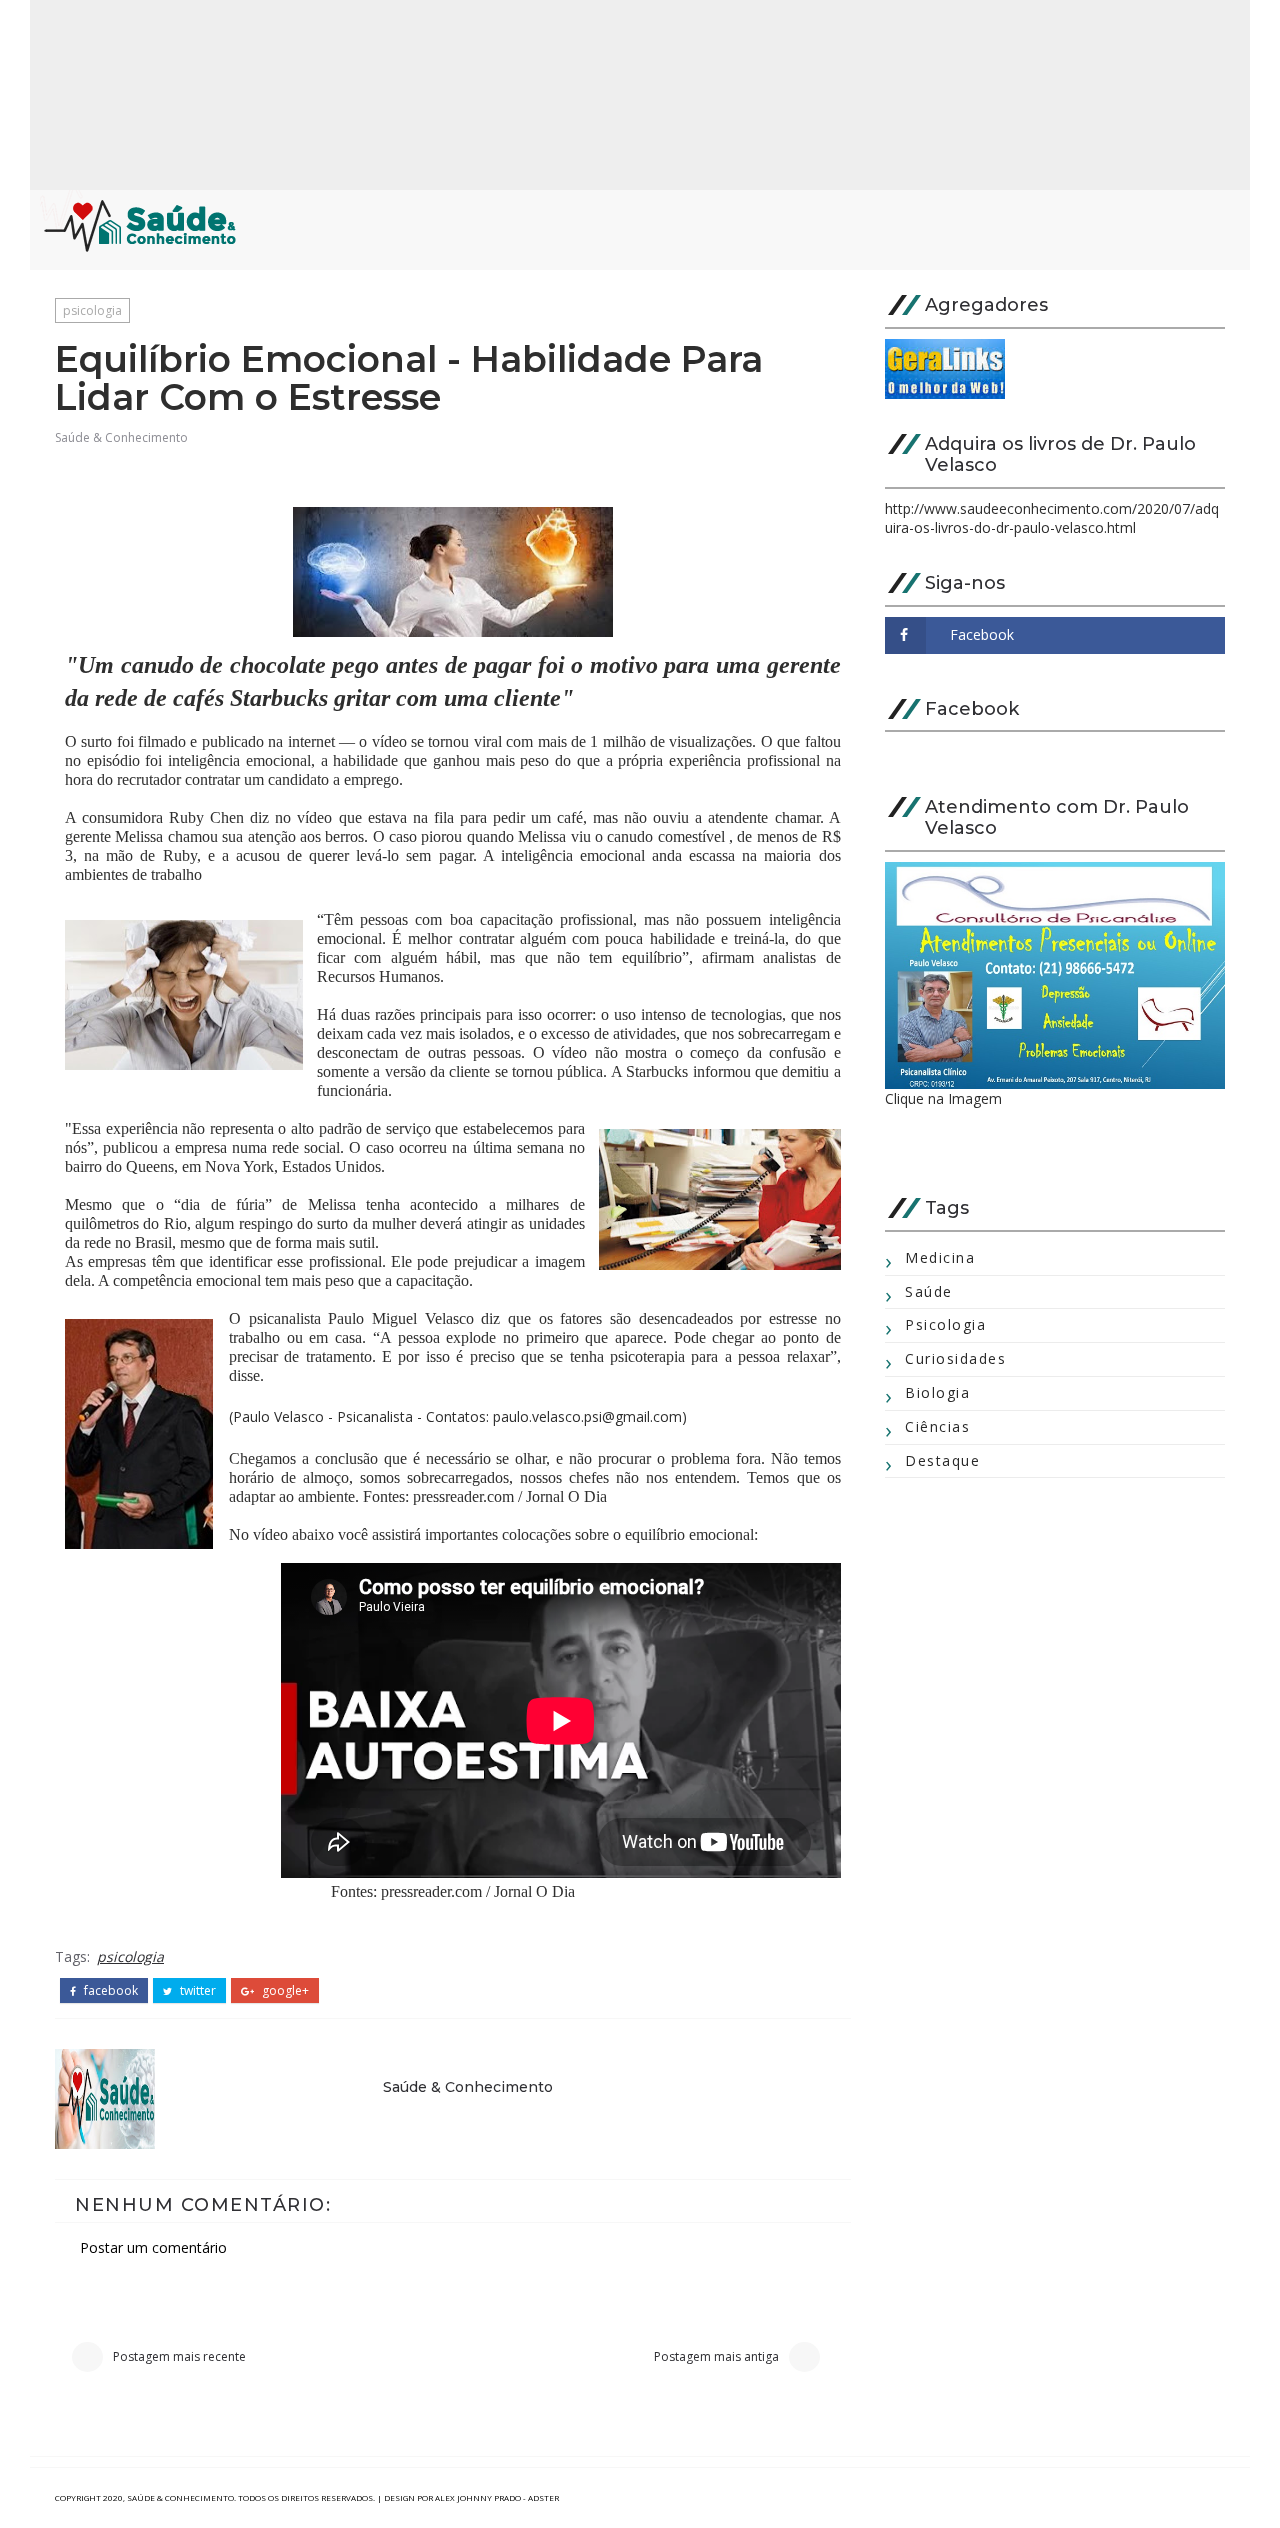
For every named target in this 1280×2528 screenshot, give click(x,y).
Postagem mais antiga (716, 2356)
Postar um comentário (153, 2247)
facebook (109, 1991)
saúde (929, 1291)
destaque (942, 1460)
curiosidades (955, 1358)
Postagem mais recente (179, 2356)
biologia (937, 1392)
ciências (937, 1426)
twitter (196, 1991)
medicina (940, 1257)
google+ (284, 1991)
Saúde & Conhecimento (121, 437)
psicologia (92, 310)
